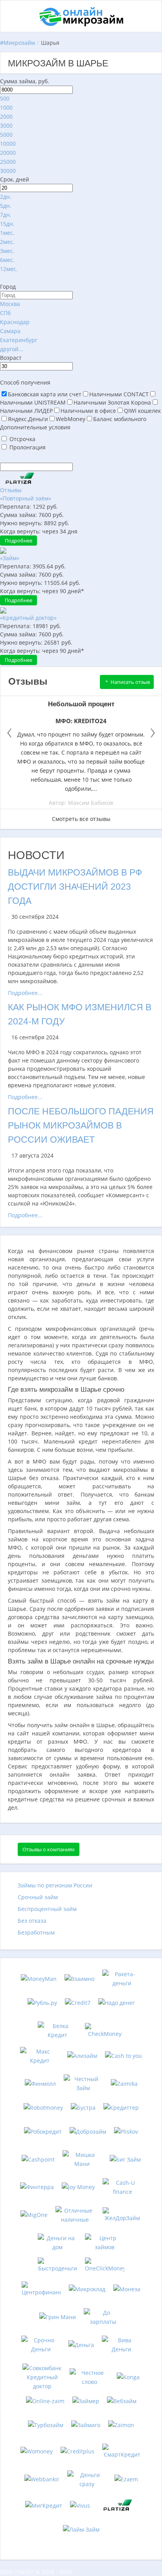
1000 (6, 107)
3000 (6, 126)
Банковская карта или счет (45, 394)
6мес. (7, 260)
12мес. (9, 269)
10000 (8, 144)
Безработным (36, 1932)
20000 (8, 153)
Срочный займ (38, 1897)
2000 (6, 116)
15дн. (7, 224)
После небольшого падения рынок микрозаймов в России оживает (81, 1125)
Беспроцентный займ (47, 1909)
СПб (5, 313)
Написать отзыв (130, 682)
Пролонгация (28, 447)
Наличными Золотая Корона (112, 402)
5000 (6, 135)
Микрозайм (19, 43)
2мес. (7, 242)
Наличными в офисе (88, 411)
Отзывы (11, 490)
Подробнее (18, 540)
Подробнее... (25, 993)
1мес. (7, 233)
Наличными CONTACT (119, 394)
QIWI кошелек (142, 411)
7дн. (6, 215)
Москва (10, 304)
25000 (8, 162)
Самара (10, 331)
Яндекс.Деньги (28, 419)
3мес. (7, 251)
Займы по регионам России (55, 1885)
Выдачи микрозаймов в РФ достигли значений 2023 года (75, 887)
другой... (12, 349)
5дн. (6, 206)
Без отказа (32, 1921)
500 (5, 98)
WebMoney (71, 419)
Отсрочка (22, 439)
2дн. (6, 197)
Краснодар (15, 322)
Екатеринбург (19, 340)
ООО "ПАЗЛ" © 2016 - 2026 (36, 2572)
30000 (8, 171)
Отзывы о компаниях (49, 1849)
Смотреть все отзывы (81, 819)
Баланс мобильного (120, 419)
